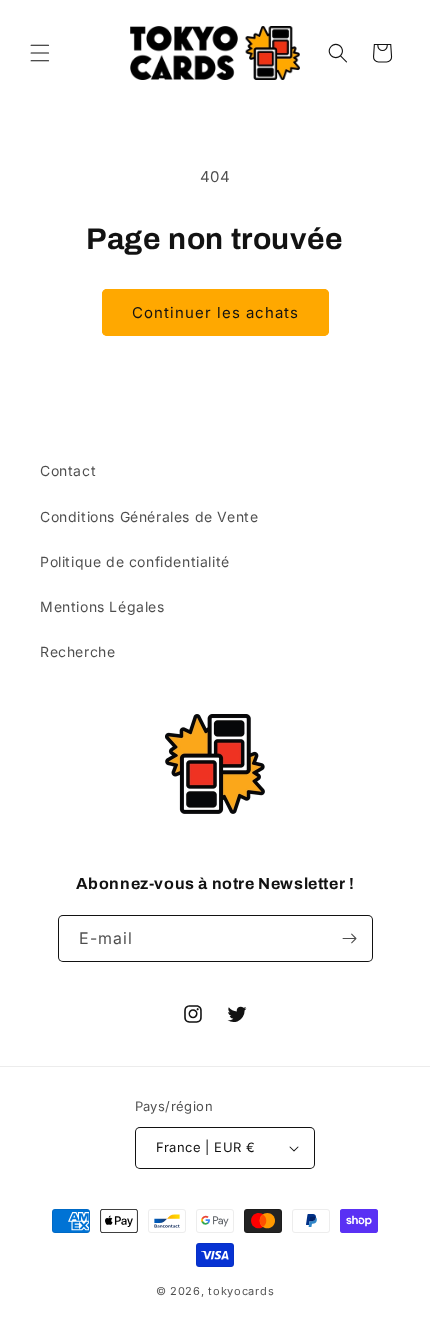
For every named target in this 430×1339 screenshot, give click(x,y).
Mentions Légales (102, 606)
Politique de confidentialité (135, 561)
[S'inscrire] (350, 938)
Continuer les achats (215, 312)
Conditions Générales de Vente (149, 516)
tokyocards (241, 1291)
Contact (68, 470)
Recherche (77, 651)
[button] (40, 53)
